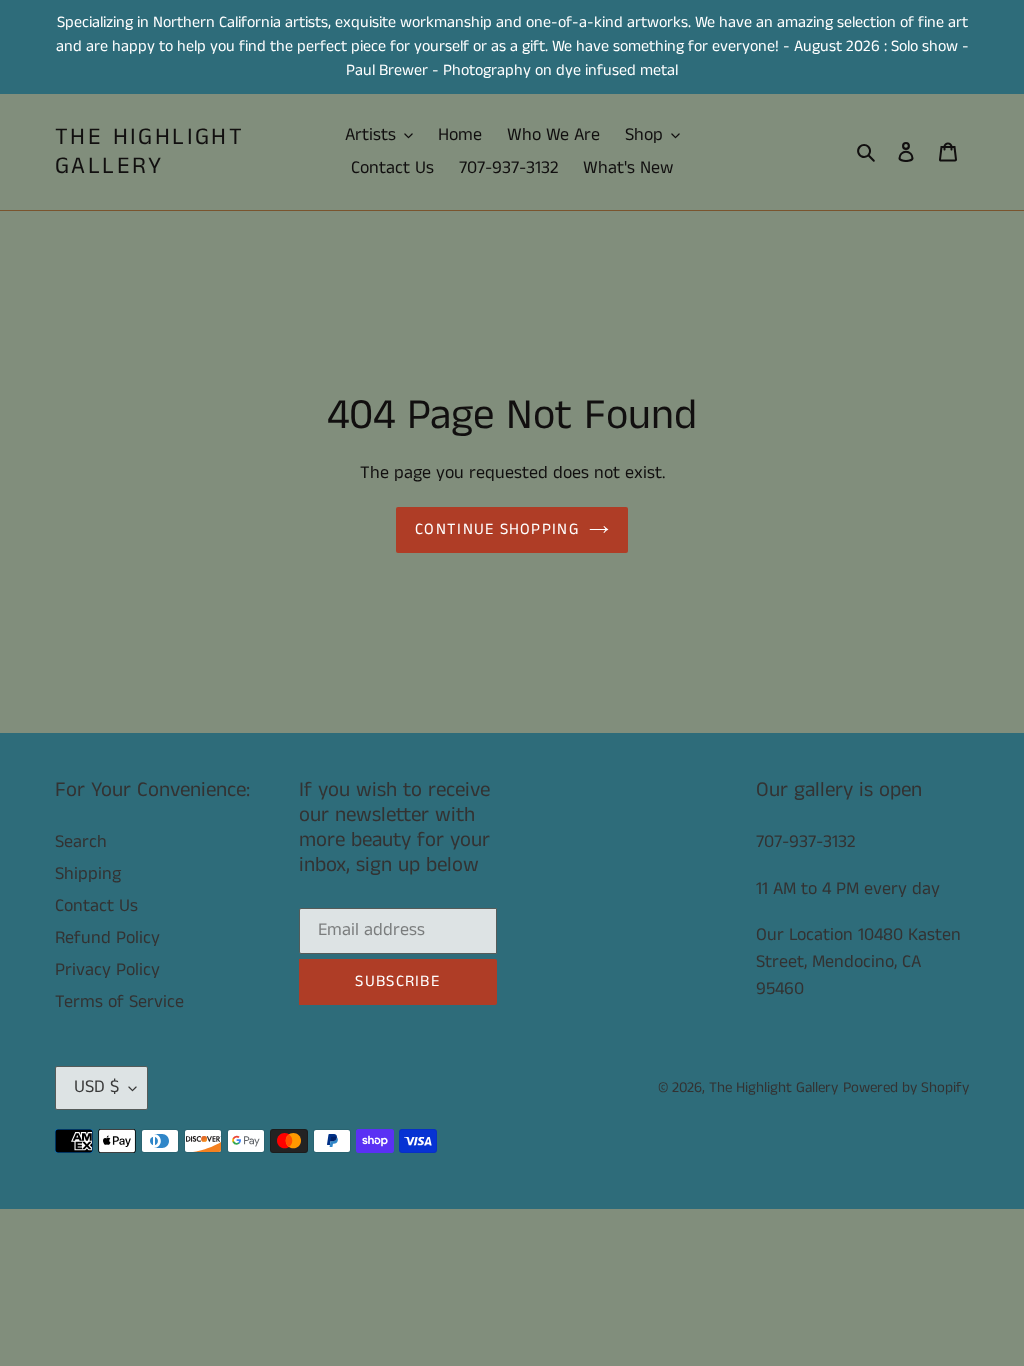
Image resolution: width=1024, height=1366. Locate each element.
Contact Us (96, 906)
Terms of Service (119, 1002)
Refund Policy (107, 938)
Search (81, 842)
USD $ (96, 1087)
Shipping (88, 874)
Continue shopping (497, 529)
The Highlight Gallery (149, 152)
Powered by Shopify (906, 1087)
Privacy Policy (107, 970)
